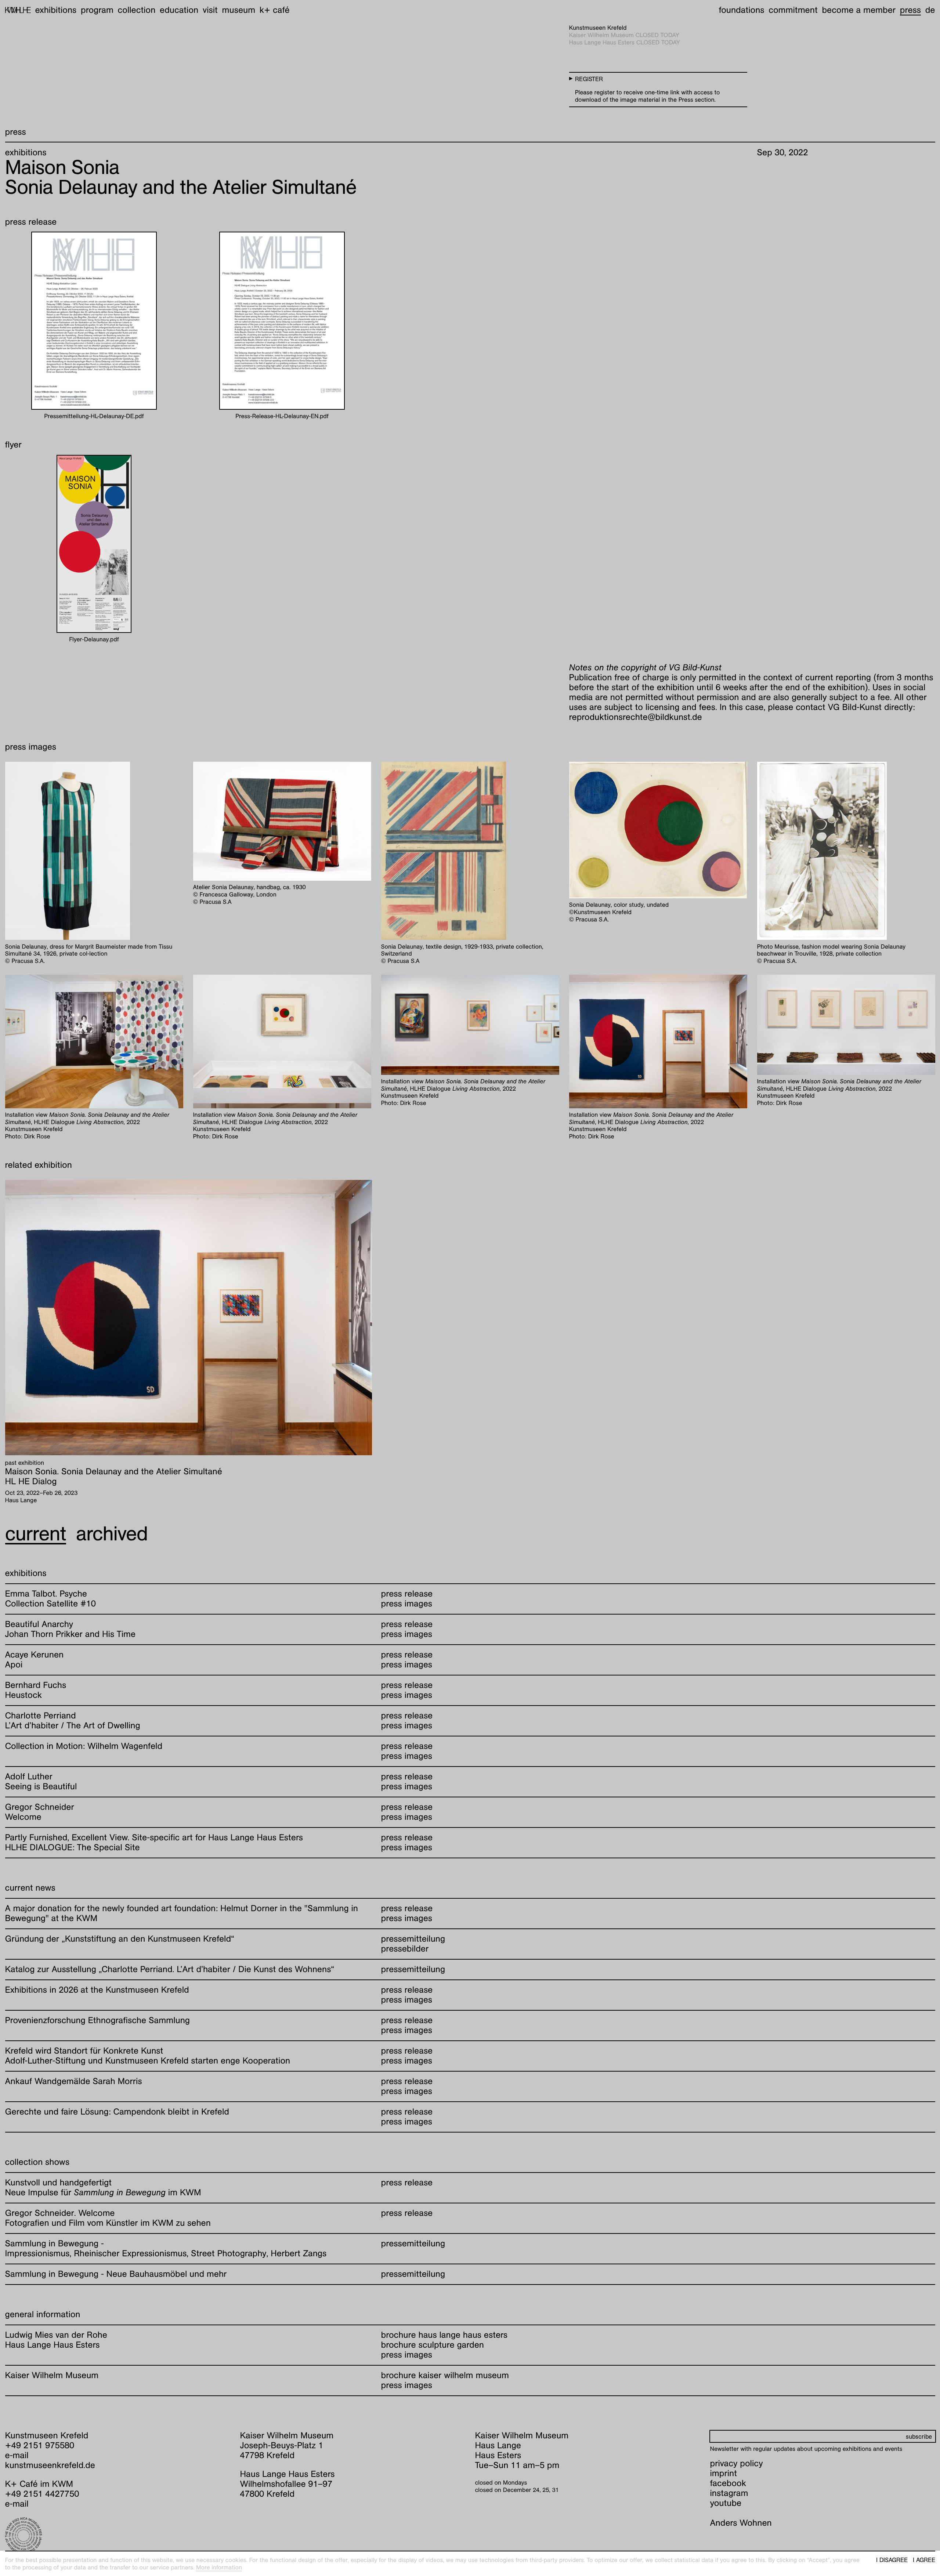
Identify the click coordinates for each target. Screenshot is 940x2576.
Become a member (859, 10)
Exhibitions (56, 10)
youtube (726, 2503)
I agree (924, 2560)
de (930, 10)
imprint (724, 2473)
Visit (210, 10)
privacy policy (737, 2463)
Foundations (742, 10)
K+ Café (275, 10)
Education (179, 10)
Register (589, 79)
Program (97, 10)
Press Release (407, 1594)
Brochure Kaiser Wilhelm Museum (445, 2375)
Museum (239, 10)
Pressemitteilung (413, 1939)
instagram (729, 2493)
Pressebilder (405, 1949)
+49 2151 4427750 (42, 2494)
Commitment (793, 10)
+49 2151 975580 (40, 2445)
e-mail (17, 2455)
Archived (112, 1534)
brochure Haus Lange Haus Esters (444, 2335)
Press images (407, 2355)
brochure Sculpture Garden (433, 2345)
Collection (137, 10)
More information (219, 2567)
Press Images (407, 1604)
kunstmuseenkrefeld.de (50, 2465)
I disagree (892, 2560)
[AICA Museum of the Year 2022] (118, 2536)
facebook (728, 2483)
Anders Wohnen (741, 2523)
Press (910, 10)
